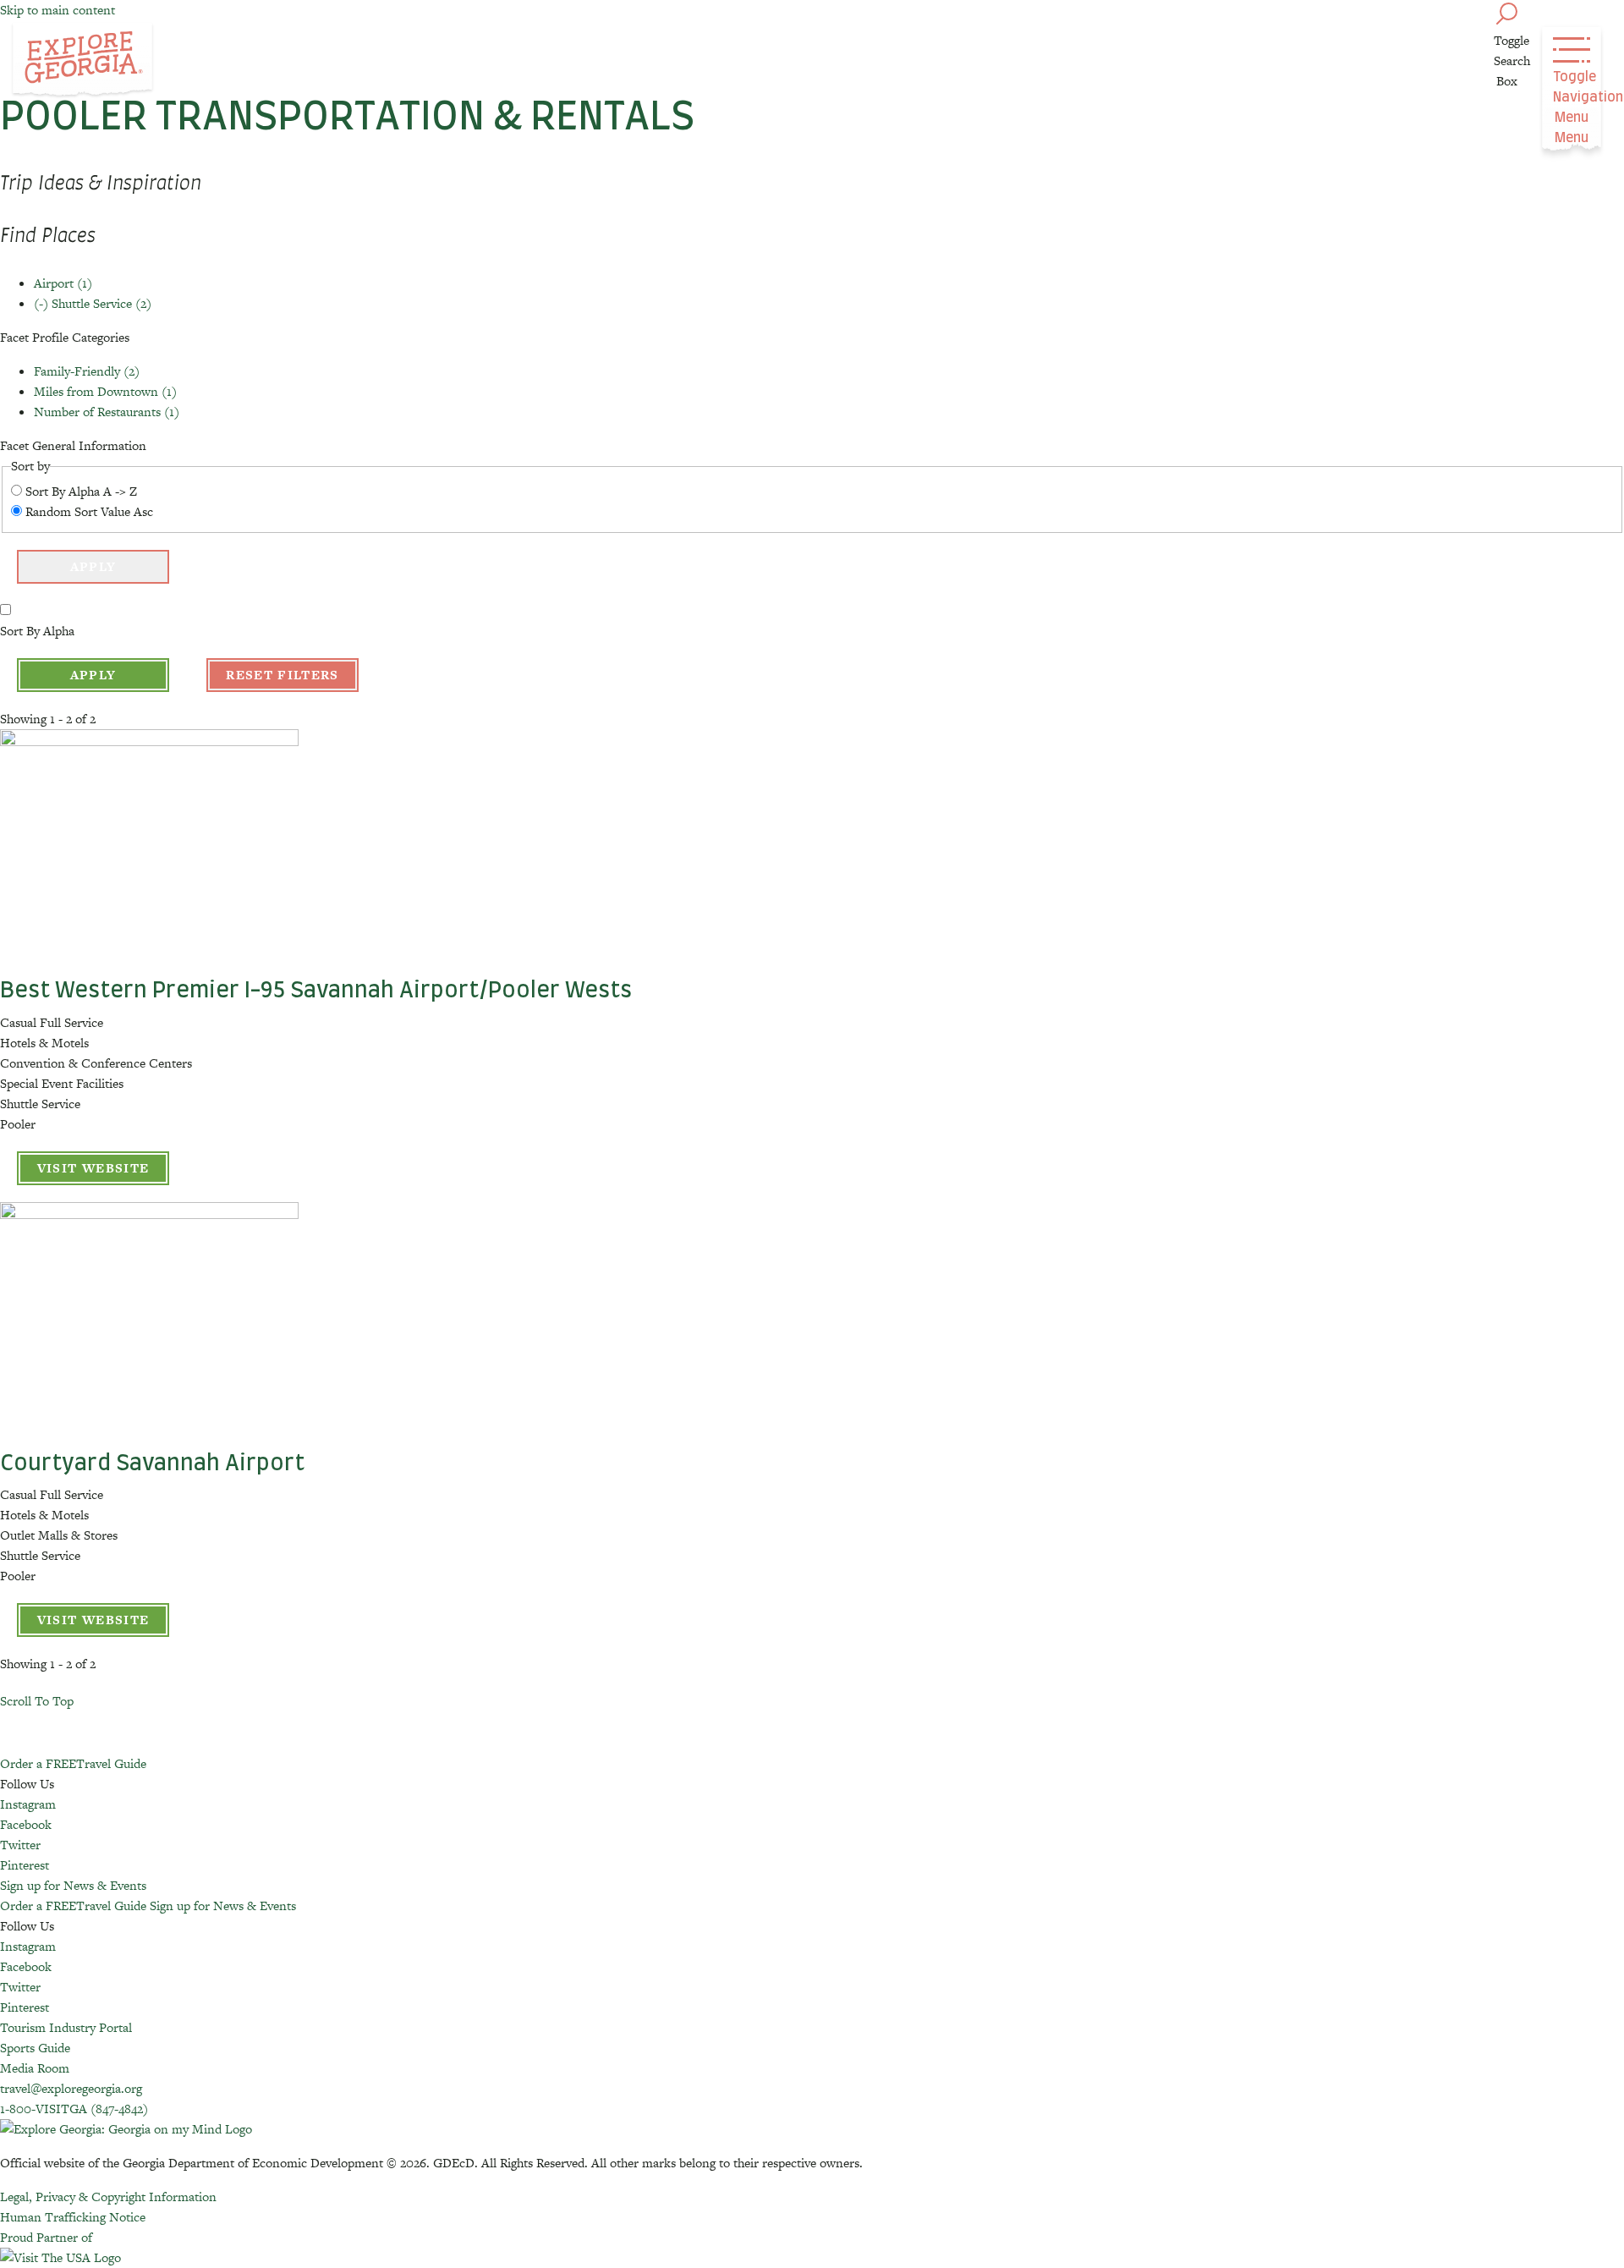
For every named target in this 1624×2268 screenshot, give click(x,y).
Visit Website (93, 1168)
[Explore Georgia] (82, 61)
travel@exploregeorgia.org (71, 2088)
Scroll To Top (37, 1701)
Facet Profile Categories (65, 337)
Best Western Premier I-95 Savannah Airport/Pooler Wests (316, 991)
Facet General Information (73, 445)
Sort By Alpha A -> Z (81, 491)
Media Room (35, 2068)
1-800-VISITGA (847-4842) (74, 2109)
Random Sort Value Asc (89, 511)
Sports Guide (35, 2048)
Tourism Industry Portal (66, 2027)
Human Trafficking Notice (73, 2217)
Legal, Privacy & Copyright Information (108, 2197)
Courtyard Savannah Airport (152, 1463)
